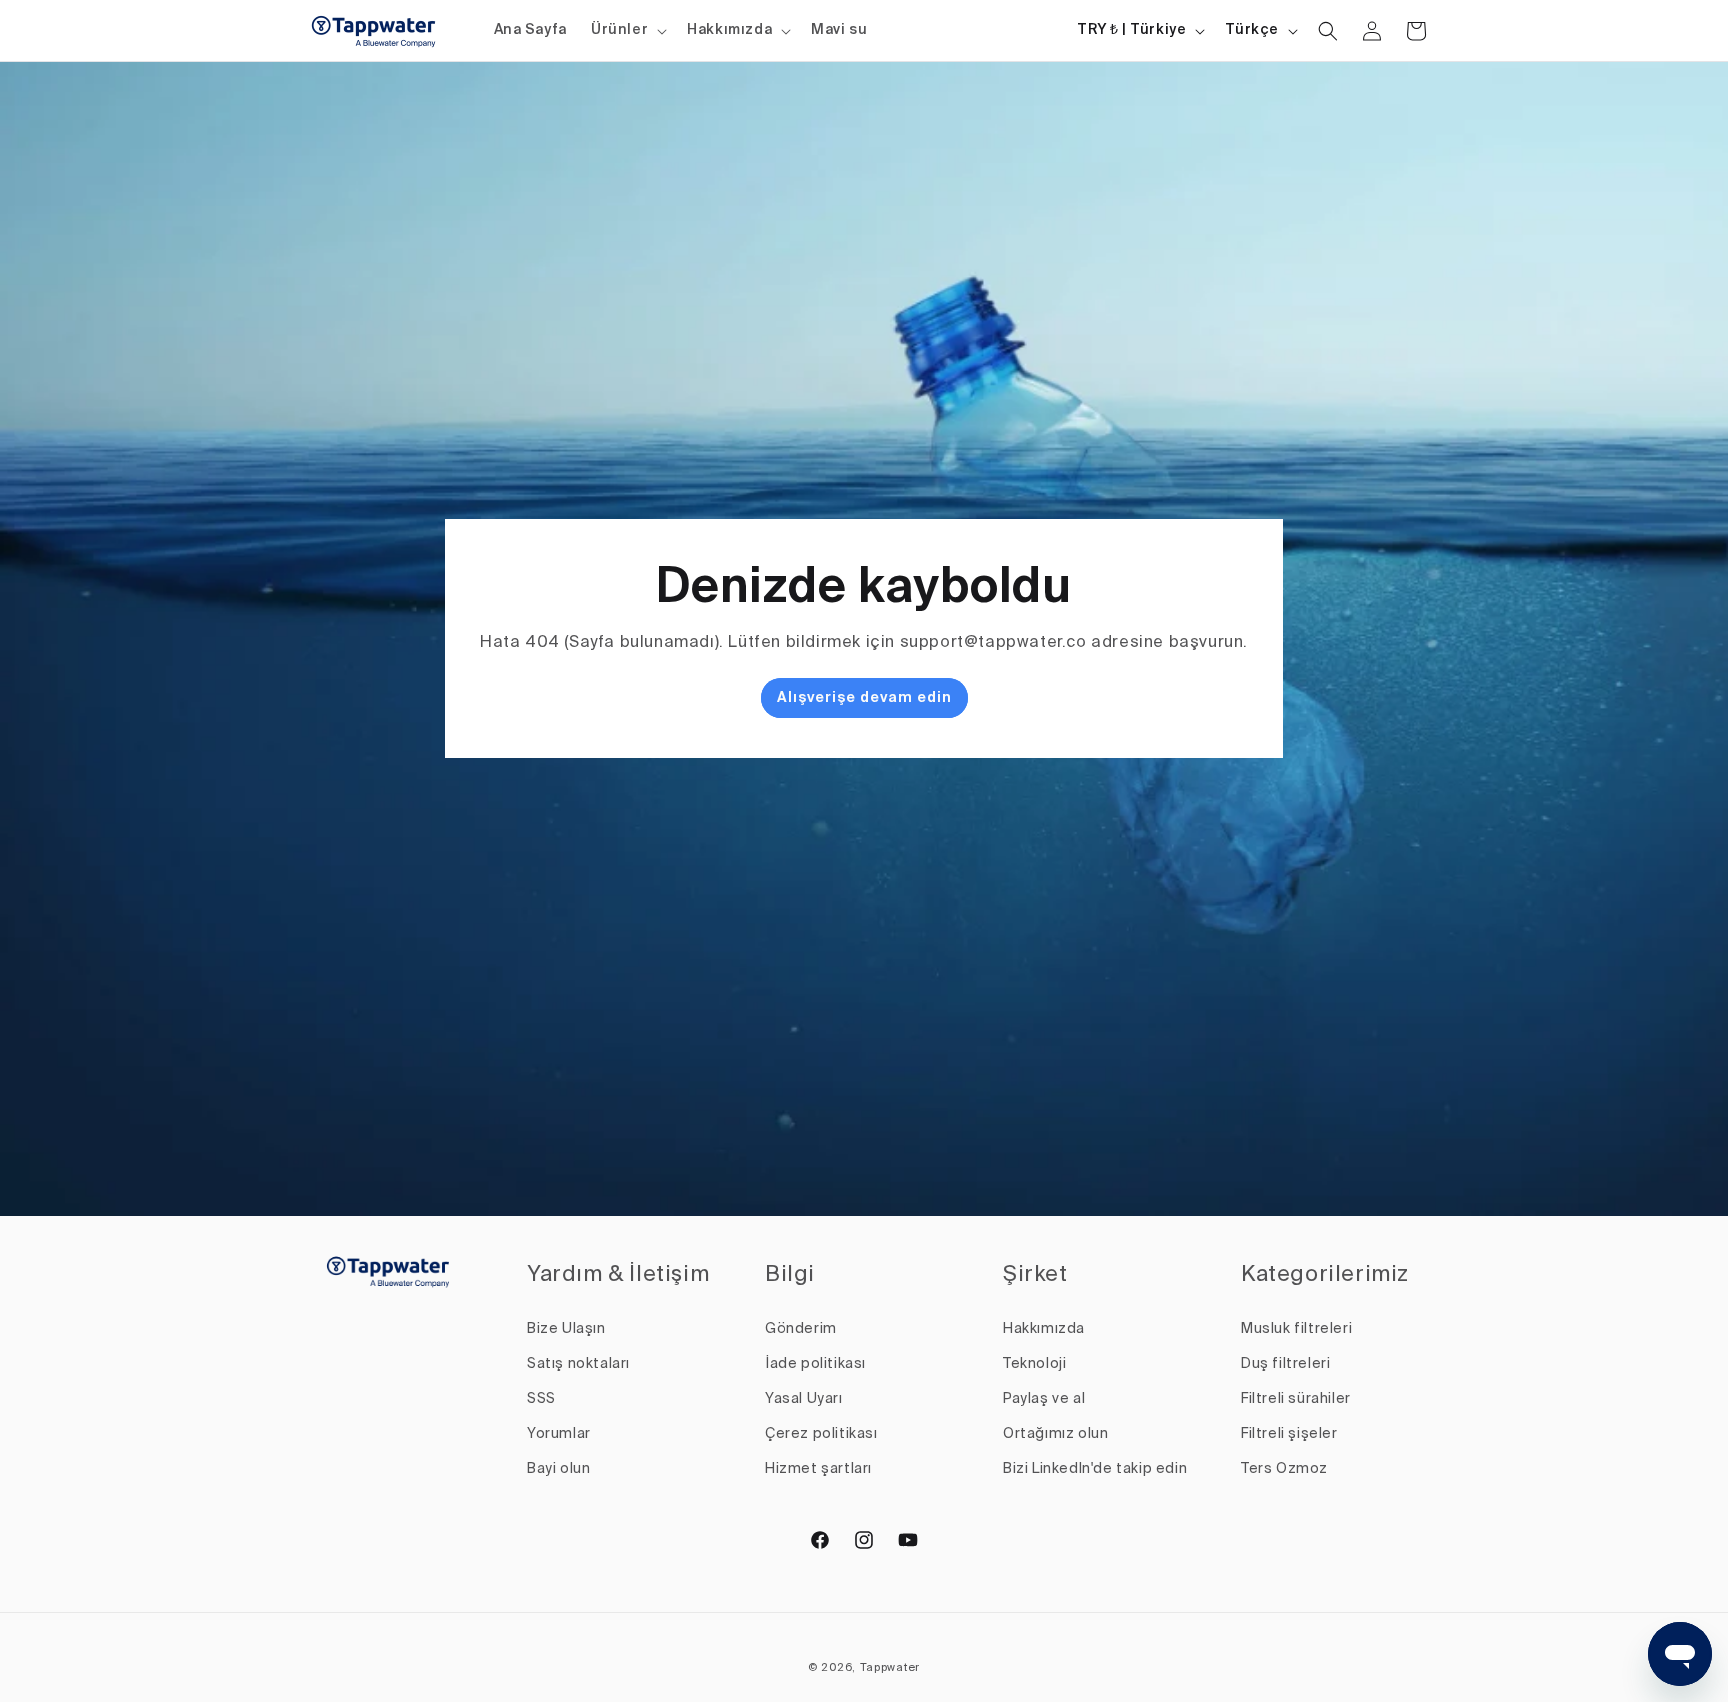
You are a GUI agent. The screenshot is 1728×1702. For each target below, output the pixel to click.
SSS (541, 1399)
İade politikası (815, 1364)
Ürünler (619, 30)
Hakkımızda (729, 30)
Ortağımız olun (1055, 1434)
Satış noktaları (578, 1364)
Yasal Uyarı (804, 1399)
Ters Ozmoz (1284, 1469)
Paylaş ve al (1044, 1399)
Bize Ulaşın (566, 1329)
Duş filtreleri (1285, 1364)
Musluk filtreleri (1296, 1329)
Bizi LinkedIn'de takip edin (1095, 1469)
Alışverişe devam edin (864, 699)
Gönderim (801, 1329)
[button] (627, 30)
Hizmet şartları (818, 1469)
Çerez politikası (821, 1434)
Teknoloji (1034, 1364)
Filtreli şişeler (1289, 1434)
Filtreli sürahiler (1296, 1399)
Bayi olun (558, 1469)
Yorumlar (559, 1434)
